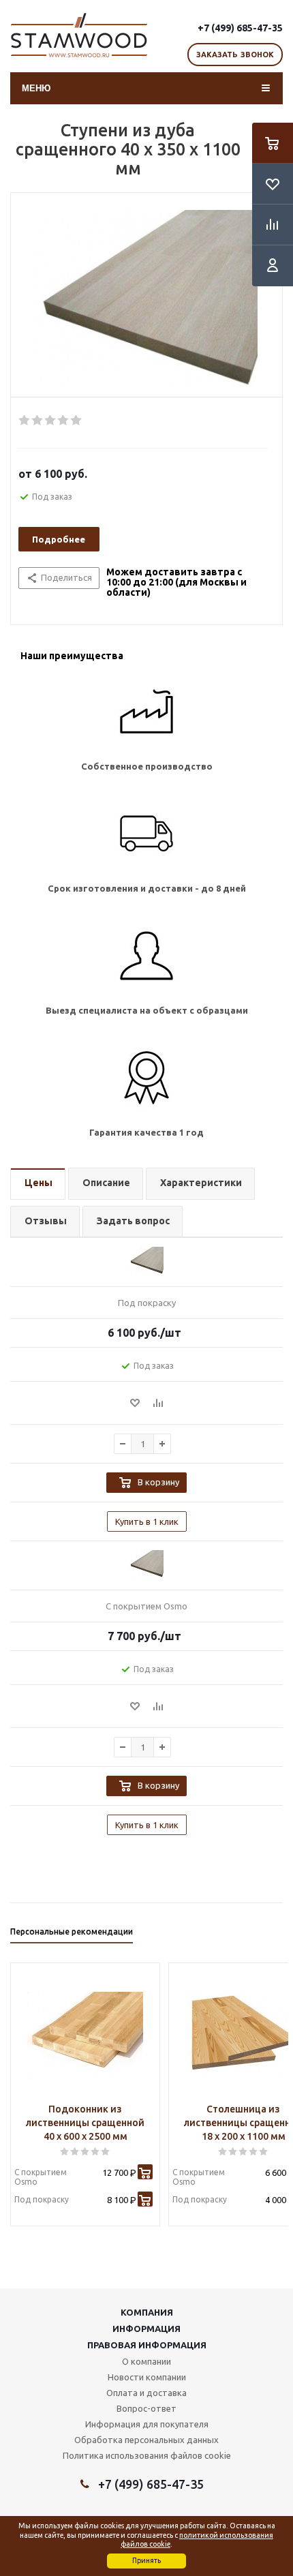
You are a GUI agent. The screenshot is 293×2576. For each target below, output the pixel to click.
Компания (147, 2312)
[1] (25, 421)
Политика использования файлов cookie (147, 2455)
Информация (146, 2329)
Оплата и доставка (146, 2393)
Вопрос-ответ (146, 2408)
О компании (146, 2361)
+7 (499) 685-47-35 (240, 28)
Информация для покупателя (147, 2424)
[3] (51, 421)
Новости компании (147, 2377)
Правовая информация (147, 2345)
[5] (77, 421)
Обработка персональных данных (146, 2440)
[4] (64, 421)
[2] (38, 421)
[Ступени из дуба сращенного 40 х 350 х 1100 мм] (146, 299)
